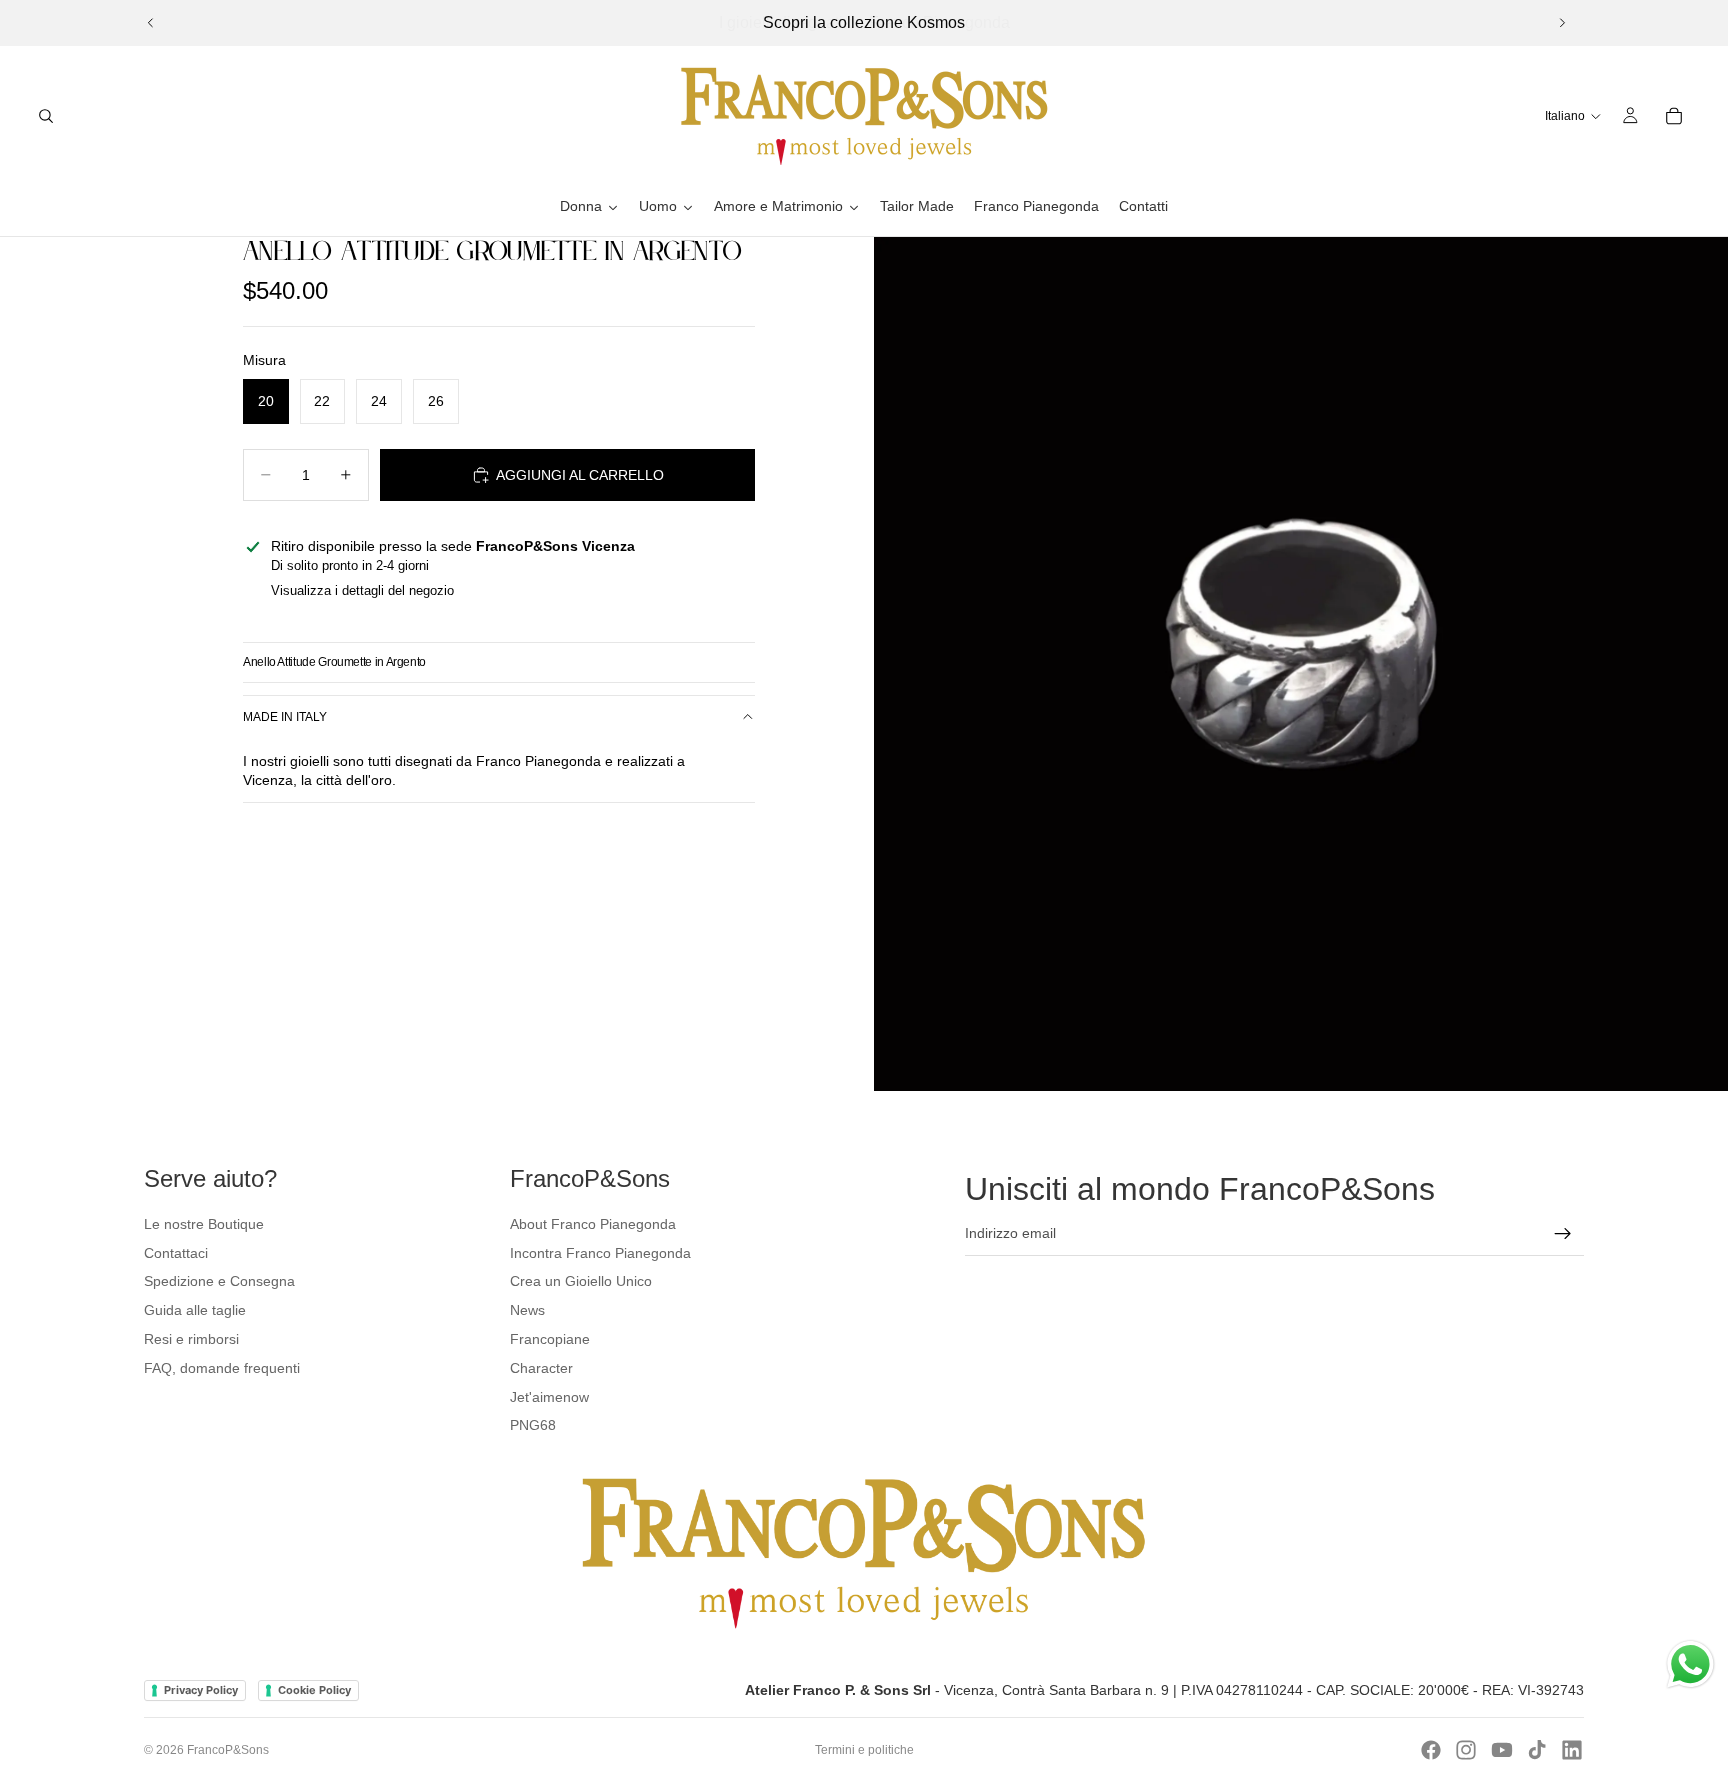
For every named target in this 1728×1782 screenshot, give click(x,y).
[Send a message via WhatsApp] (1690, 1664)
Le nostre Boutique (204, 1224)
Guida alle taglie (195, 1310)
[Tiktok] (1537, 1750)
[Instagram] (1466, 1750)
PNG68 (533, 1425)
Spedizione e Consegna (219, 1281)
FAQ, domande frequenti (222, 1368)
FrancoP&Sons (228, 1750)
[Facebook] (1431, 1750)
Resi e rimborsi (191, 1339)
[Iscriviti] (1563, 1234)
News (527, 1310)
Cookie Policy (314, 1690)
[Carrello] (1674, 116)
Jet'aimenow (549, 1397)
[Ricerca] (46, 116)
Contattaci (176, 1253)
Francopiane (550, 1339)
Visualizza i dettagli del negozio (362, 590)
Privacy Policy (201, 1690)
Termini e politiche (864, 1750)
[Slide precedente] (151, 23)
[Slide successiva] (1562, 23)
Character (541, 1368)
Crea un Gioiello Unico (581, 1281)
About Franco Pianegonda (593, 1224)
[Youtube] (1502, 1750)
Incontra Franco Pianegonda (600, 1253)
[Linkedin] (1572, 1750)
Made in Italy (285, 717)
